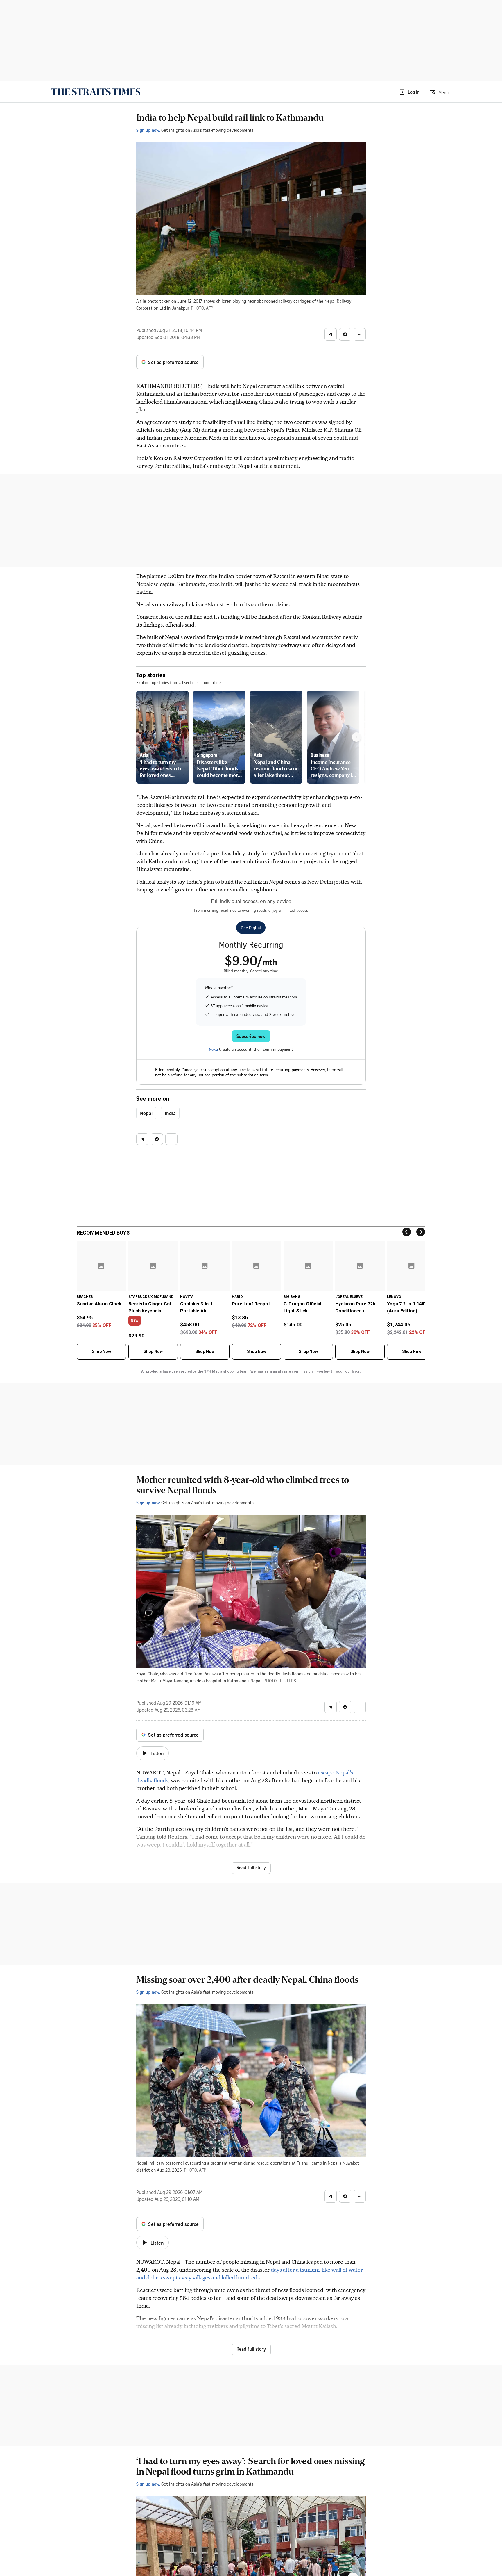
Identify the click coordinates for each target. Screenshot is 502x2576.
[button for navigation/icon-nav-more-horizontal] (360, 334)
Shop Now (101, 1351)
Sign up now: (148, 130)
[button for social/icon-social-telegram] (331, 334)
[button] (409, 92)
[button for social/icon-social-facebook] (345, 334)
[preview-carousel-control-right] (356, 737)
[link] (96, 92)
